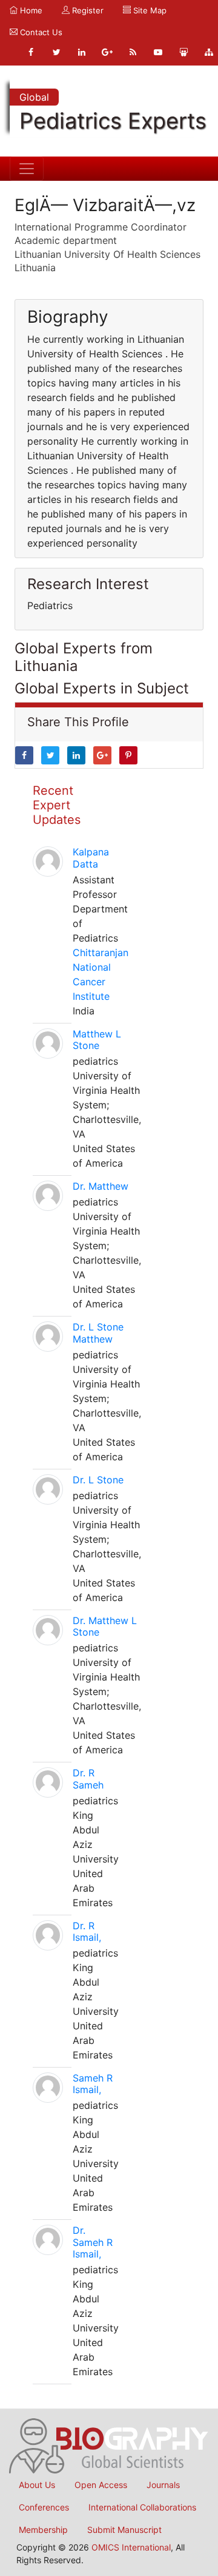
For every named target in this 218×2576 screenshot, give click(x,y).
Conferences (44, 2507)
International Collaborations (142, 2507)
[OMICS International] (109, 2445)
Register (87, 10)
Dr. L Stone (98, 1480)
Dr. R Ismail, (87, 1931)
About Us (37, 2485)
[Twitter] (56, 52)
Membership (43, 2530)
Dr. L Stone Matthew (98, 1333)
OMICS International (131, 2547)
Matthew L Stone (97, 1040)
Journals (163, 2485)
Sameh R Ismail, (93, 2084)
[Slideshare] (183, 52)
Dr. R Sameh (88, 1779)
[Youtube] (158, 52)
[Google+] (107, 52)
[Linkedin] (82, 52)
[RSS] (133, 52)
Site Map (149, 10)
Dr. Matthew (101, 1186)
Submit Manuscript (124, 2530)
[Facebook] (31, 52)
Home (30, 10)
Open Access (101, 2485)
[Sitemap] (209, 52)
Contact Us (40, 32)
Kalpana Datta (91, 858)
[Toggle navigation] (27, 169)
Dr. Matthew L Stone (105, 1626)
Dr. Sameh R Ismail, (93, 2242)
